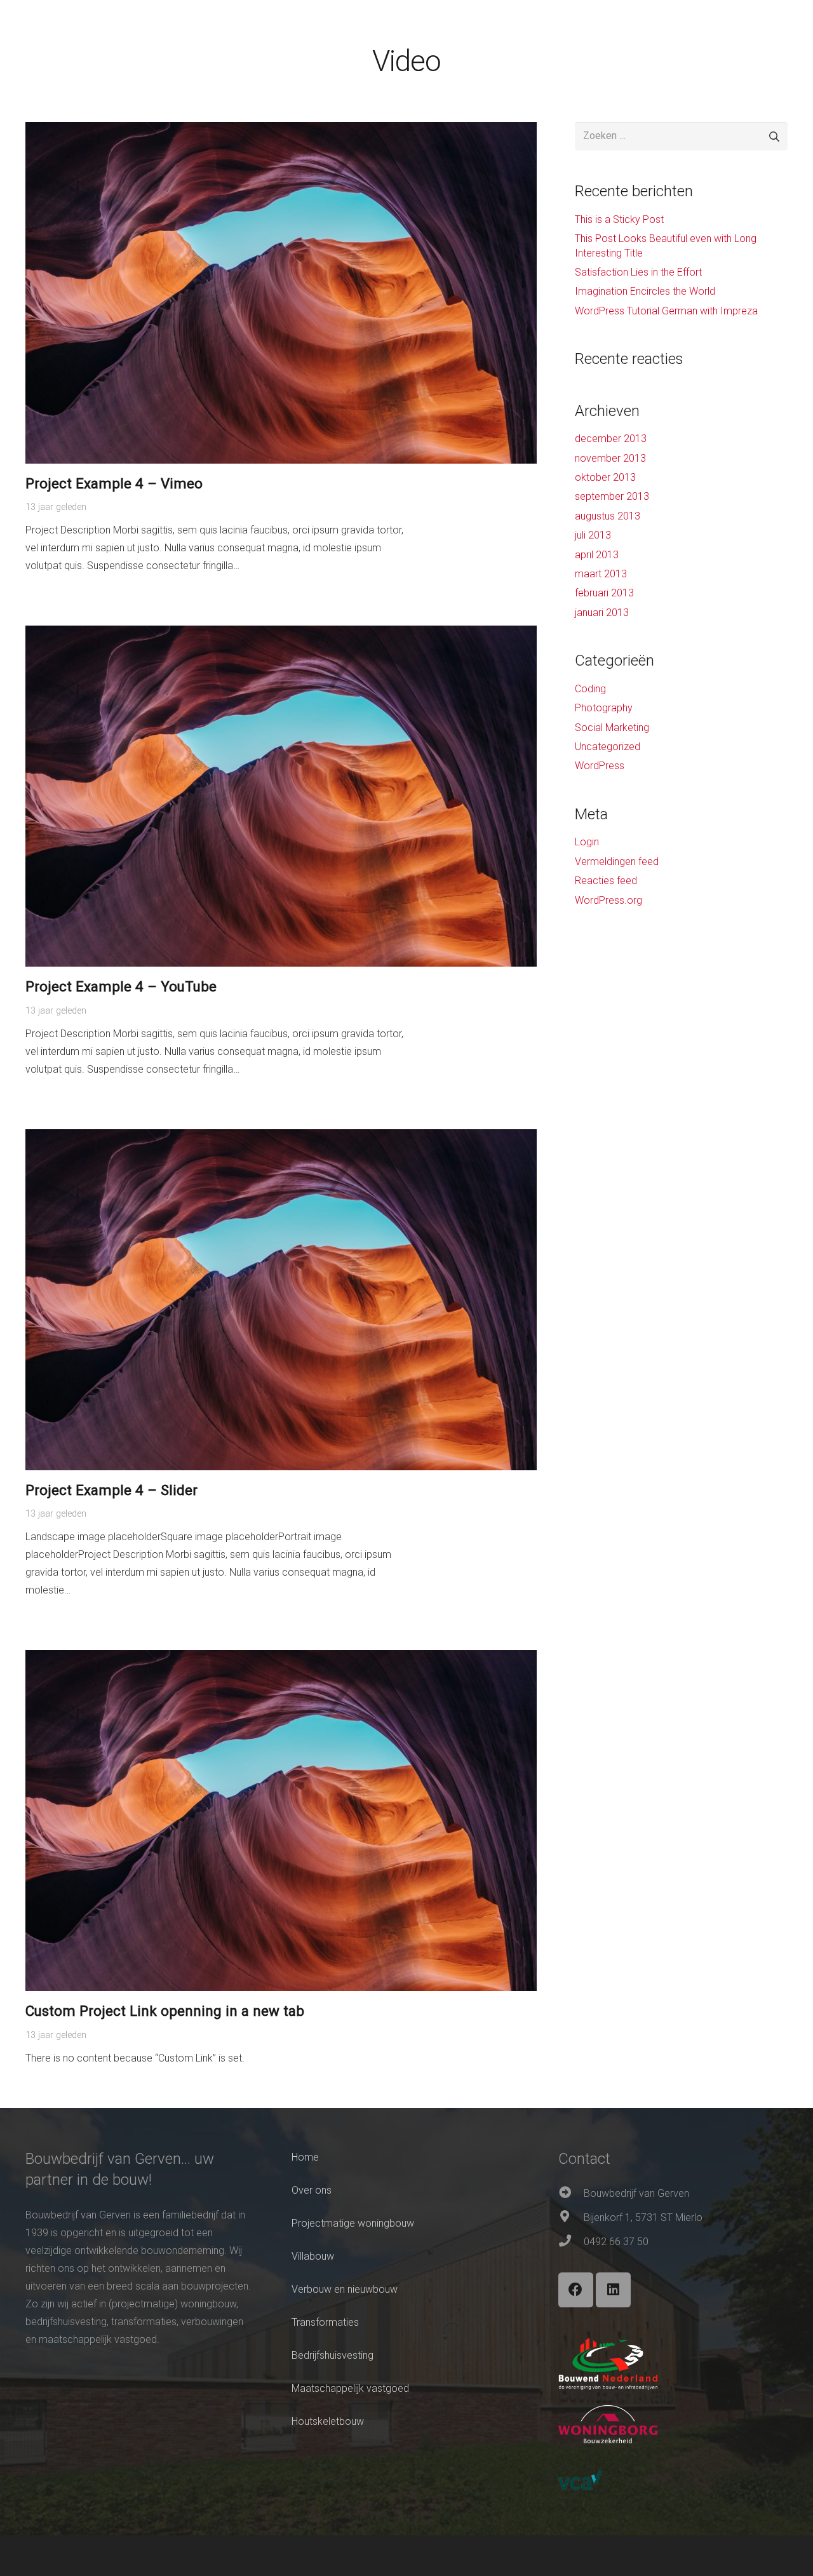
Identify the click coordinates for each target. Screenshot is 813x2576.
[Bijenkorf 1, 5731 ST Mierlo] (571, 2218)
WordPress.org (608, 900)
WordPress (600, 766)
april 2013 (597, 555)
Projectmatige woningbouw (353, 2223)
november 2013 (610, 458)
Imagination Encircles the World (645, 291)
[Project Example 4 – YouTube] (281, 634)
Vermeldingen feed (617, 862)
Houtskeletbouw (328, 2421)
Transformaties (325, 2322)
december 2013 (611, 439)
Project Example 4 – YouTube (121, 986)
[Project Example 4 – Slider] (281, 1138)
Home (305, 2157)
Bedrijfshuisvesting (333, 2355)
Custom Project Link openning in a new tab (165, 2011)
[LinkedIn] (613, 2290)
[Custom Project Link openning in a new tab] (281, 1659)
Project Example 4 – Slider (111, 1490)
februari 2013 (604, 593)
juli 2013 (593, 535)
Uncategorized (608, 747)
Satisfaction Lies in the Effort (638, 272)
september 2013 (612, 496)
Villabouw (313, 2256)
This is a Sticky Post (619, 219)
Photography (604, 708)
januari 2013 (602, 613)
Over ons (312, 2190)
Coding (590, 689)
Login (587, 842)
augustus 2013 (608, 516)
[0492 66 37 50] (571, 2242)
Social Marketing (612, 728)
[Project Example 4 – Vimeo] (281, 131)
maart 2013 (601, 574)
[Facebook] (576, 2290)
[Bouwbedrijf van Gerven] (571, 2194)
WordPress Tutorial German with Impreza (666, 311)
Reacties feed (606, 881)
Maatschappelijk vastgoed (350, 2388)
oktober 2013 (605, 477)
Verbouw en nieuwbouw (345, 2289)
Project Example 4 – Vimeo (114, 483)
